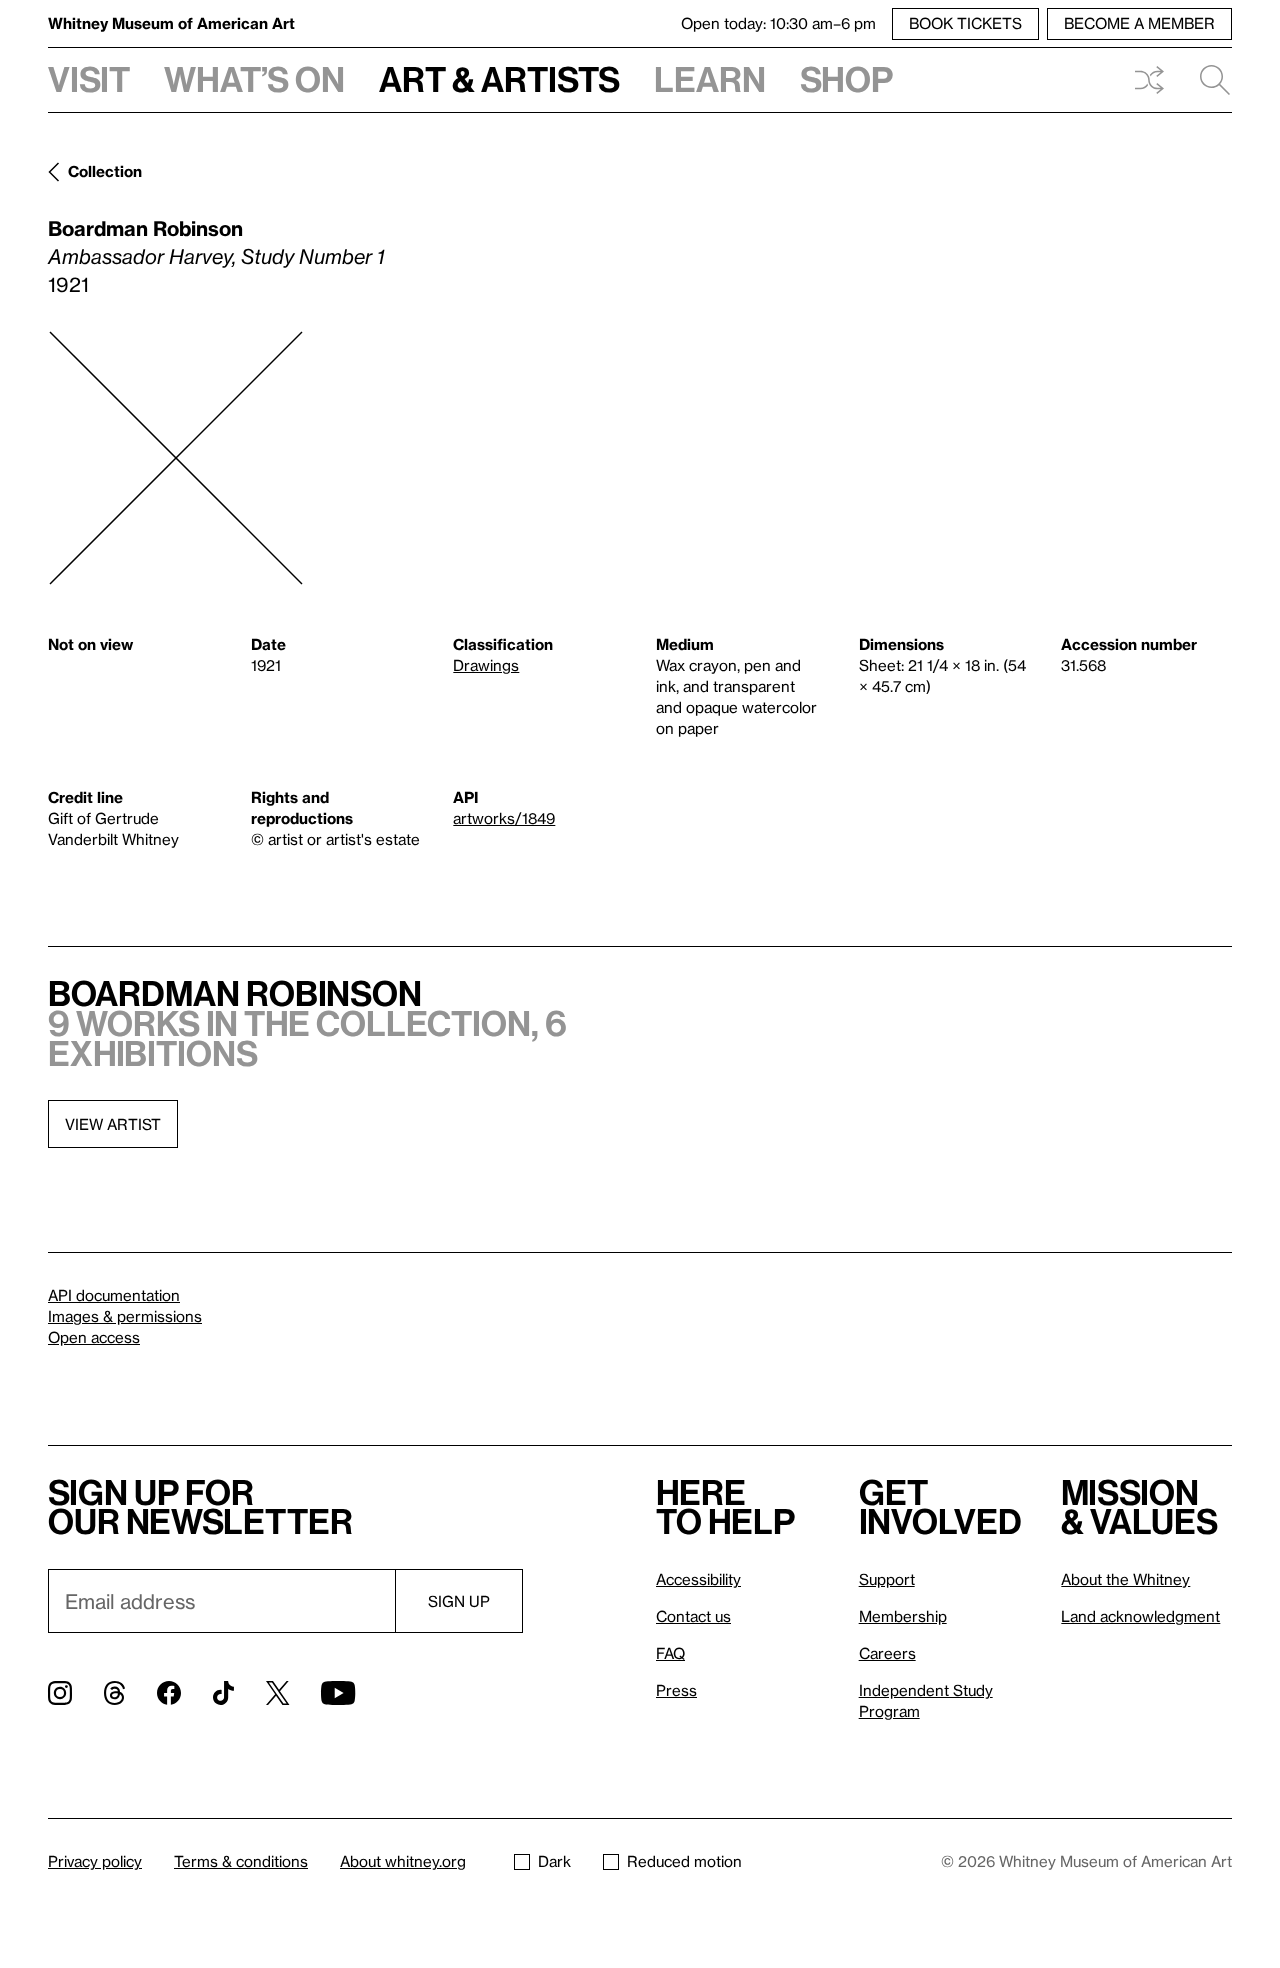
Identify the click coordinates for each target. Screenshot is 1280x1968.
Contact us (693, 1616)
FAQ (670, 1653)
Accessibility (698, 1579)
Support (887, 1579)
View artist (113, 1124)
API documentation (114, 1295)
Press (676, 1690)
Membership (903, 1616)
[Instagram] (60, 1693)
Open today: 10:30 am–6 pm (778, 23)
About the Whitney (1125, 1579)
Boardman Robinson (145, 228)
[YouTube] (338, 1693)
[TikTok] (223, 1693)
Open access (94, 1337)
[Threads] (114, 1693)
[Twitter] (277, 1693)
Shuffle (1149, 80)
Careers (887, 1653)
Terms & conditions (241, 1861)
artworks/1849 (504, 818)
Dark (554, 1861)
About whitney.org (403, 1861)
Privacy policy (95, 1861)
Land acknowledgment (1140, 1616)
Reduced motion (684, 1861)
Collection (105, 171)
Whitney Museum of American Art (171, 23)
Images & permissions (125, 1316)
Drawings (486, 665)
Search (1207, 80)
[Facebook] (169, 1693)
